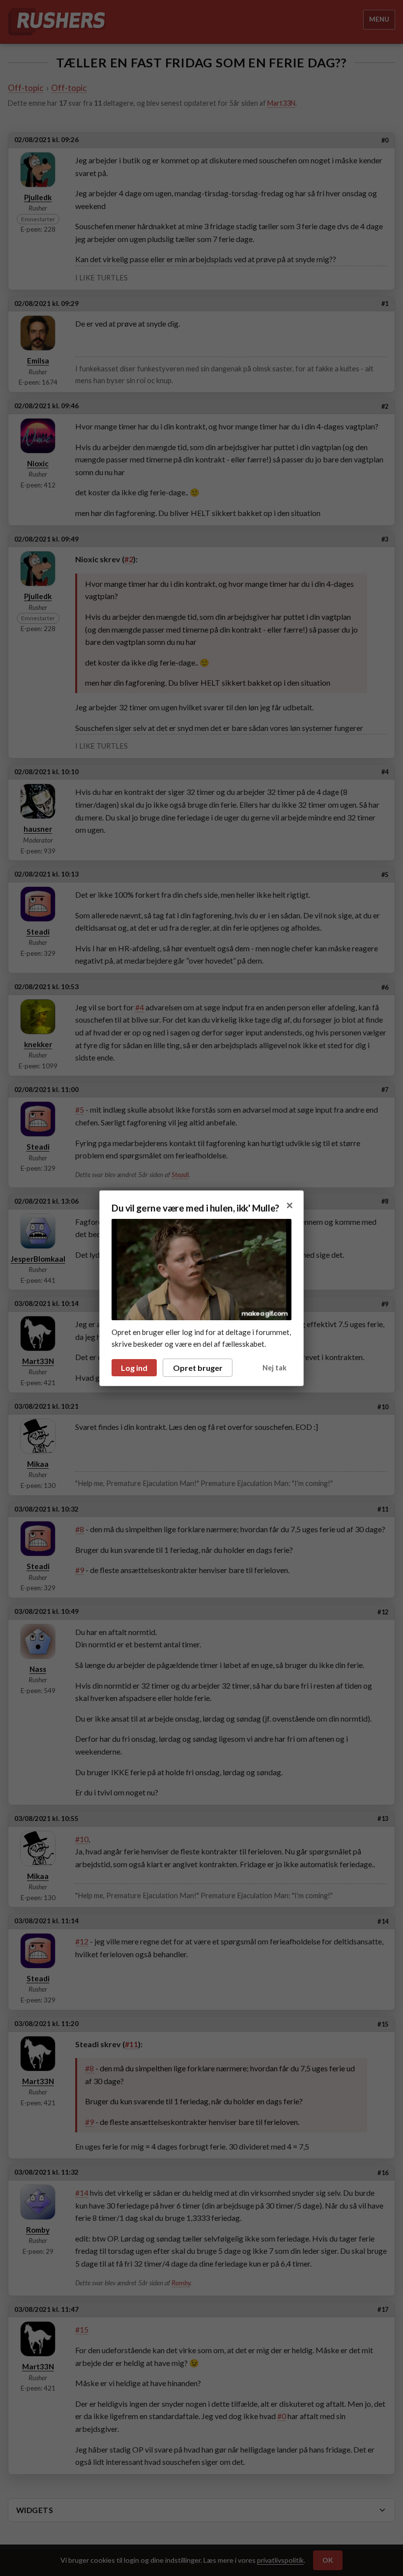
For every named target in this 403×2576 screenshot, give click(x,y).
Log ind (134, 1368)
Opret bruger (198, 1368)
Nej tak (274, 1368)
